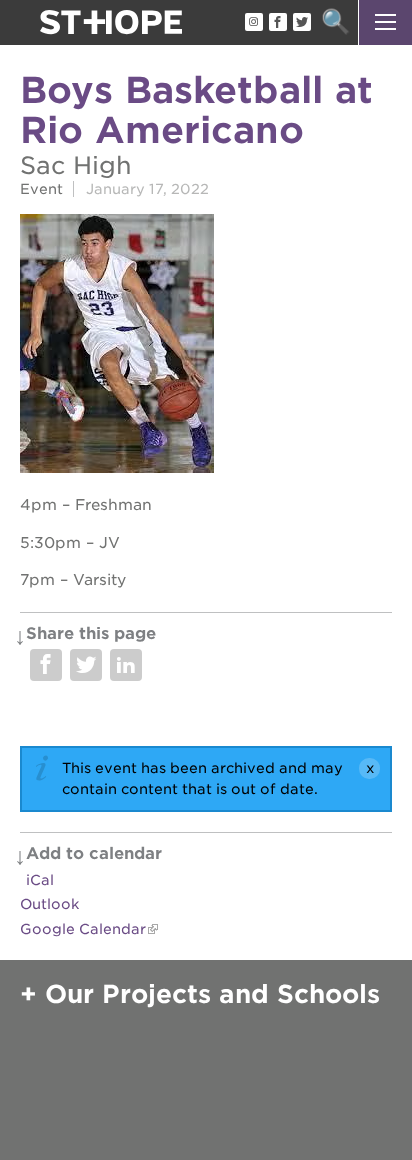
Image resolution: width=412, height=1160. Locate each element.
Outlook (49, 904)
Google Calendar (83, 929)
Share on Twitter (86, 665)
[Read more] (206, 346)
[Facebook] (277, 23)
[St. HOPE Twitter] (301, 23)
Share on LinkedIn (126, 665)
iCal (40, 880)
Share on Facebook (46, 665)
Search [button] (335, 22)
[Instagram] (253, 23)
